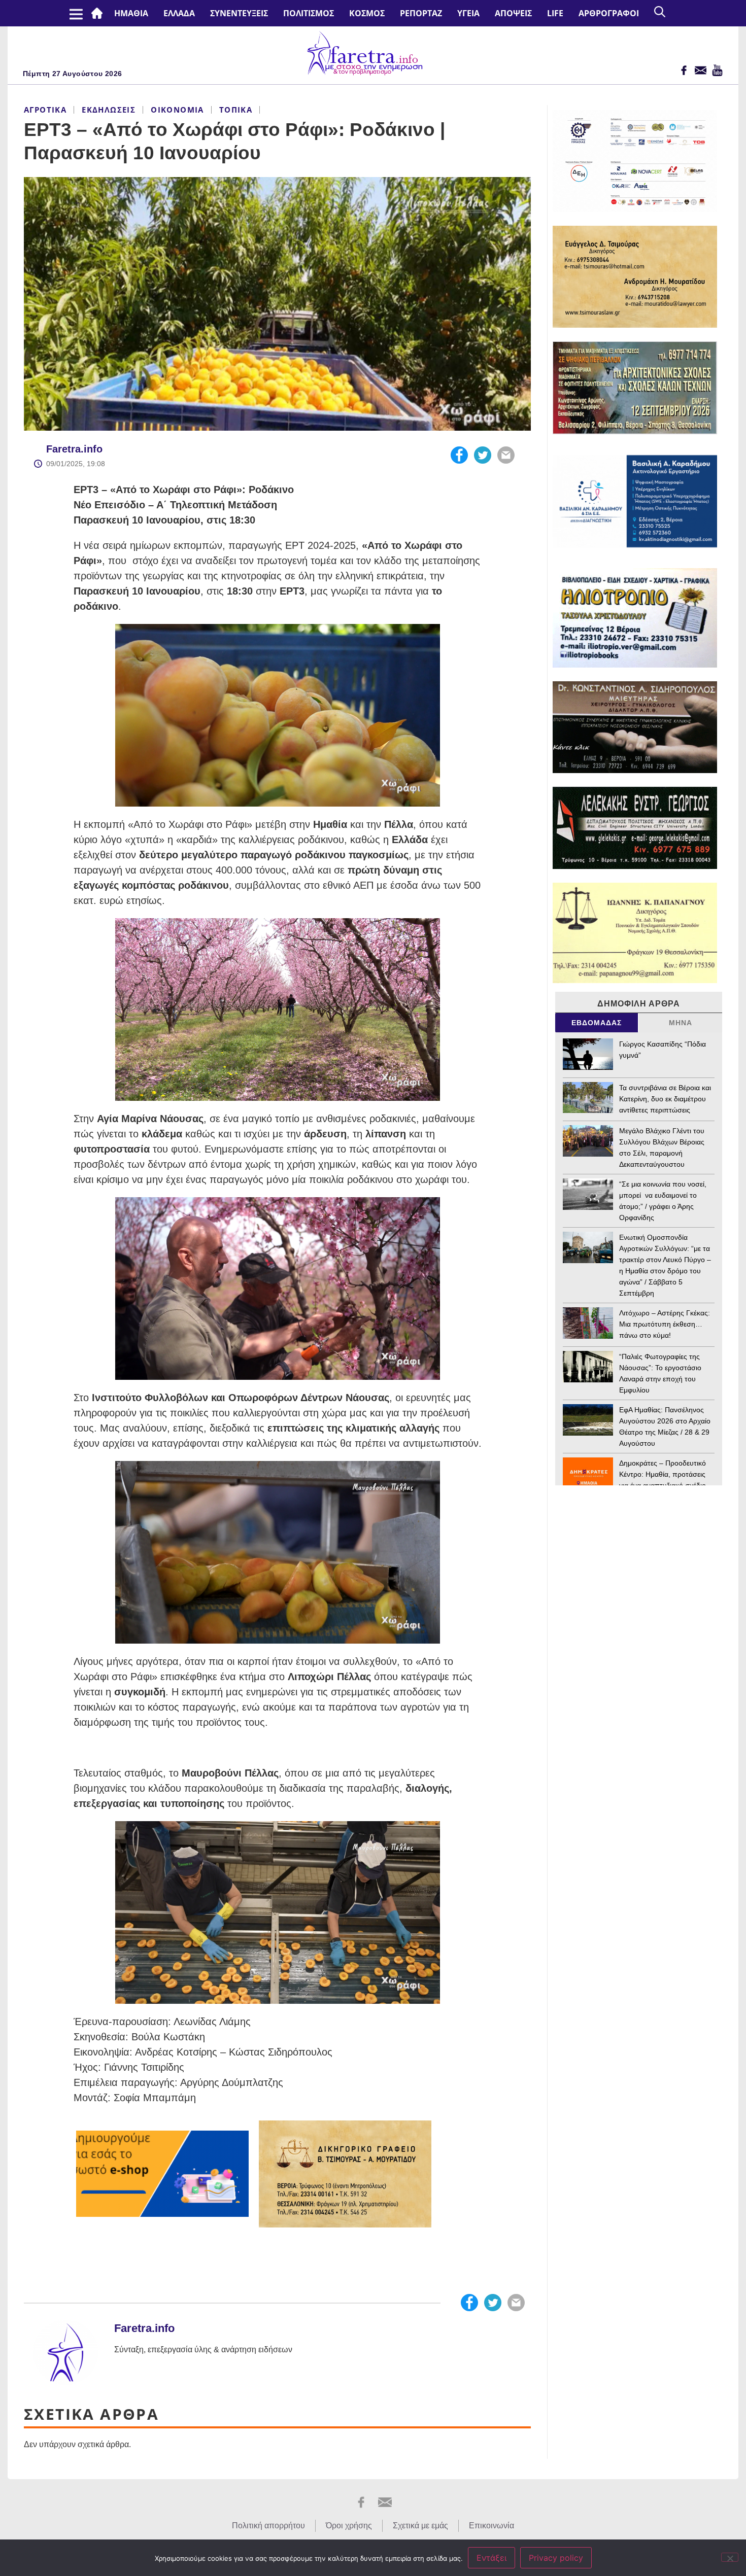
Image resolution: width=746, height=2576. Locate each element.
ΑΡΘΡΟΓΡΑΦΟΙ (609, 13)
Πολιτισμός (309, 13)
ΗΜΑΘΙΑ (131, 13)
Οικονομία (177, 110)
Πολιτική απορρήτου (268, 2526)
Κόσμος (367, 13)
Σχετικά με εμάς (420, 2526)
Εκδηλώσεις (109, 110)
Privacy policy (556, 2558)
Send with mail (506, 455)
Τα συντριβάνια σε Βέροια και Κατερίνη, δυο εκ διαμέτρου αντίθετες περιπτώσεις (665, 1099)
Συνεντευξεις (239, 13)
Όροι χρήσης (349, 2526)
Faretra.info (74, 449)
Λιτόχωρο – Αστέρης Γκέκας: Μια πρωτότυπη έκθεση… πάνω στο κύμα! (665, 1324)
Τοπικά (236, 110)
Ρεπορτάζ (421, 13)
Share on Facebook (459, 455)
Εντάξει (491, 2558)
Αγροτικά (45, 110)
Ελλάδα (179, 13)
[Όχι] (730, 2557)
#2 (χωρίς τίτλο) (99, 13)
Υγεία (468, 13)
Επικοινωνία (491, 2526)
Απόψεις (513, 13)
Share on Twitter (483, 455)
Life (555, 13)
